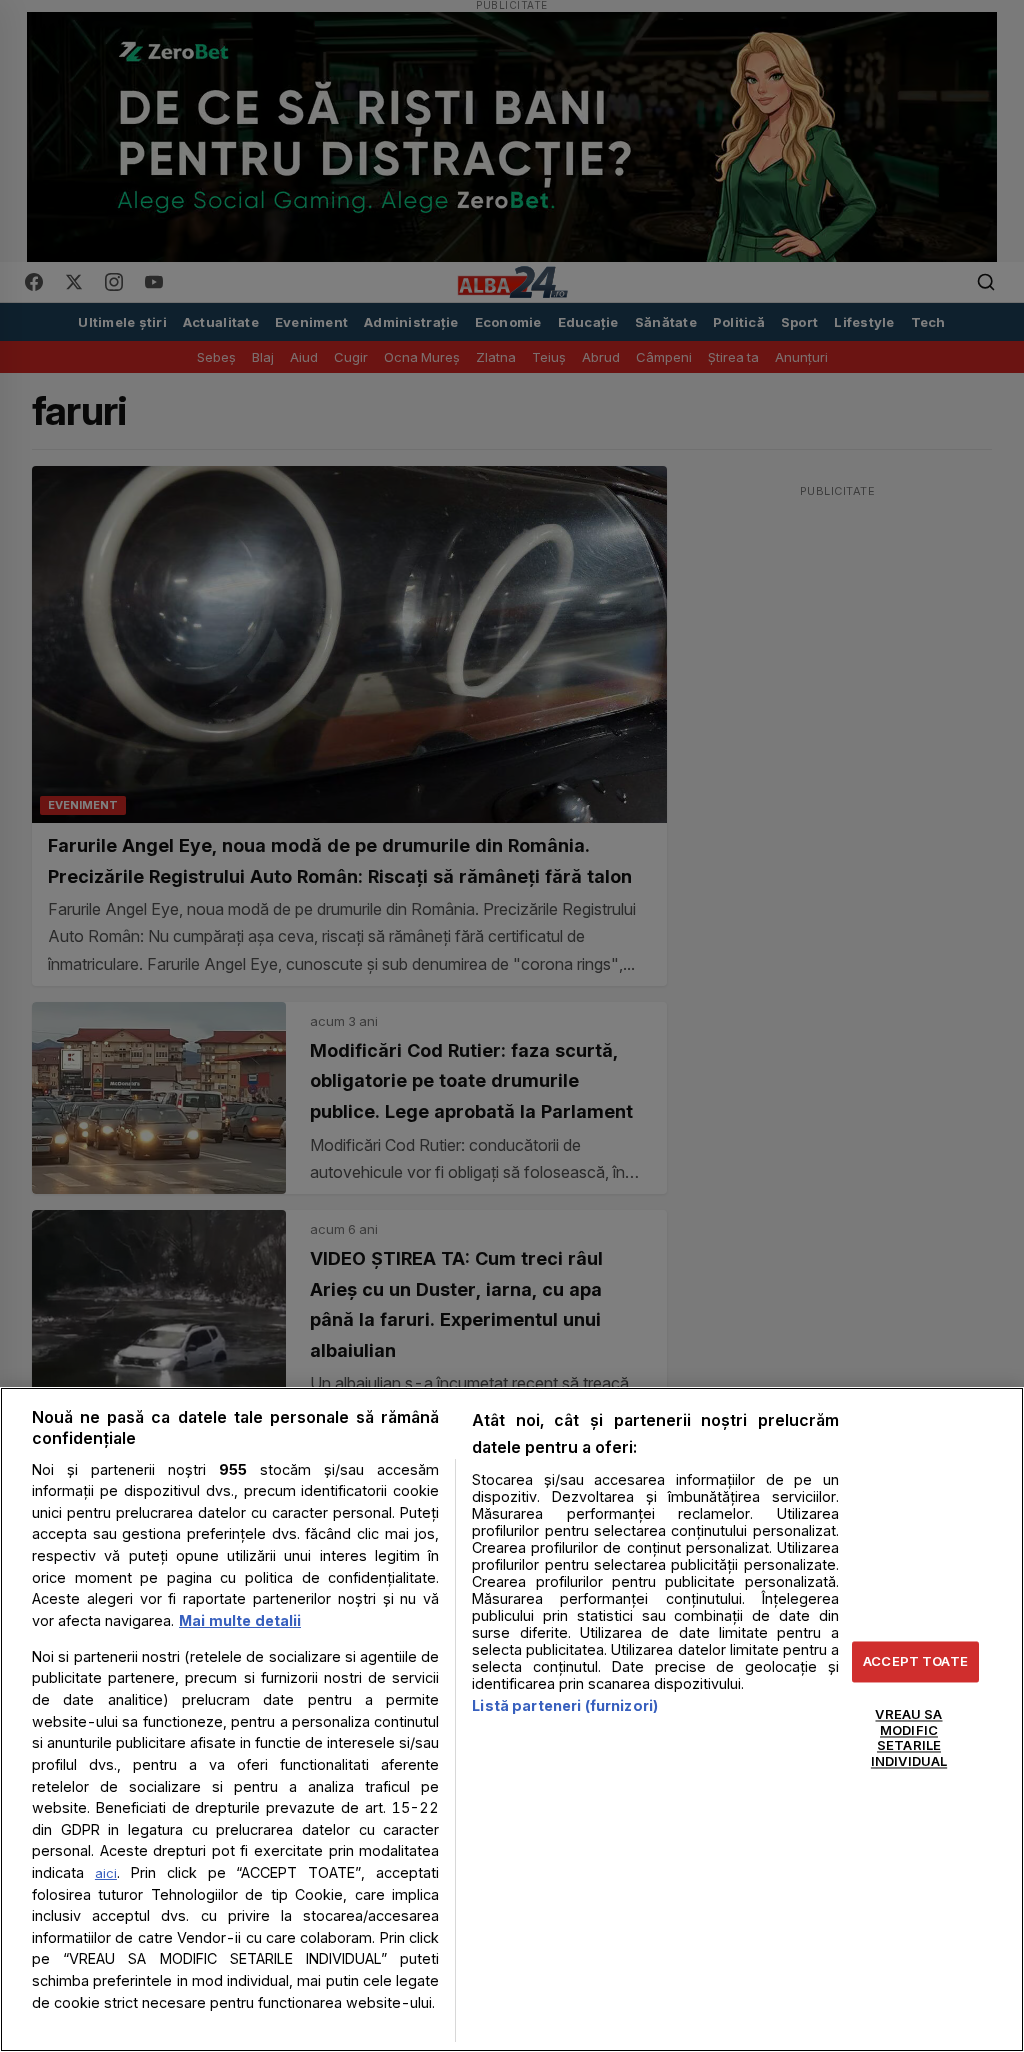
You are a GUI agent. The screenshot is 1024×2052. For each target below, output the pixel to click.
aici (106, 1873)
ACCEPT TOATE (915, 1661)
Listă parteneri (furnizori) (565, 1705)
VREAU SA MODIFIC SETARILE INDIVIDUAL (909, 1738)
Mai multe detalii (240, 1620)
